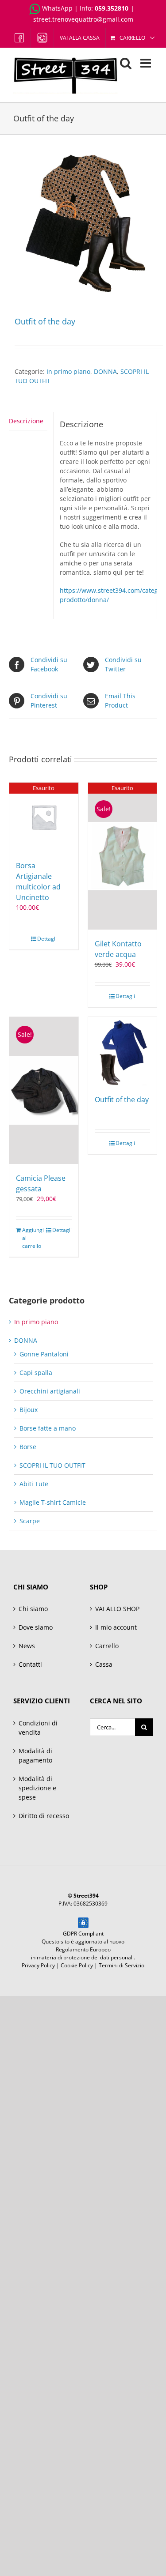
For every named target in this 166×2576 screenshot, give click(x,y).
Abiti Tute (34, 1484)
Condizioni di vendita (38, 1728)
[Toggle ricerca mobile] (126, 63)
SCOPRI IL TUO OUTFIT (52, 1465)
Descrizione (26, 421)
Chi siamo (33, 1609)
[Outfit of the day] (123, 1051)
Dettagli (47, 939)
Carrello (107, 1646)
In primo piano (68, 371)
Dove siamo (36, 1627)
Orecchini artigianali (50, 1391)
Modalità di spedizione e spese (37, 1788)
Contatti (30, 1664)
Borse (28, 1447)
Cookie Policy (77, 1965)
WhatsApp (57, 8)
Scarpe (30, 1521)
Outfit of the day (122, 1100)
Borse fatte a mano (48, 1428)
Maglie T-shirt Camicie (53, 1502)
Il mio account (116, 1627)
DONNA (105, 371)
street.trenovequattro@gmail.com (83, 19)
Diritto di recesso (44, 1816)
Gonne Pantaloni (44, 1354)
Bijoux (29, 1410)
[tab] (28, 421)
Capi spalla (36, 1373)
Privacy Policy (38, 1965)
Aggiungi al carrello (33, 1238)
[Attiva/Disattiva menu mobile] (147, 63)
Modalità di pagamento (35, 1755)
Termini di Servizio (122, 1965)
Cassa (104, 1664)
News (27, 1646)
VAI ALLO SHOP (117, 1609)
